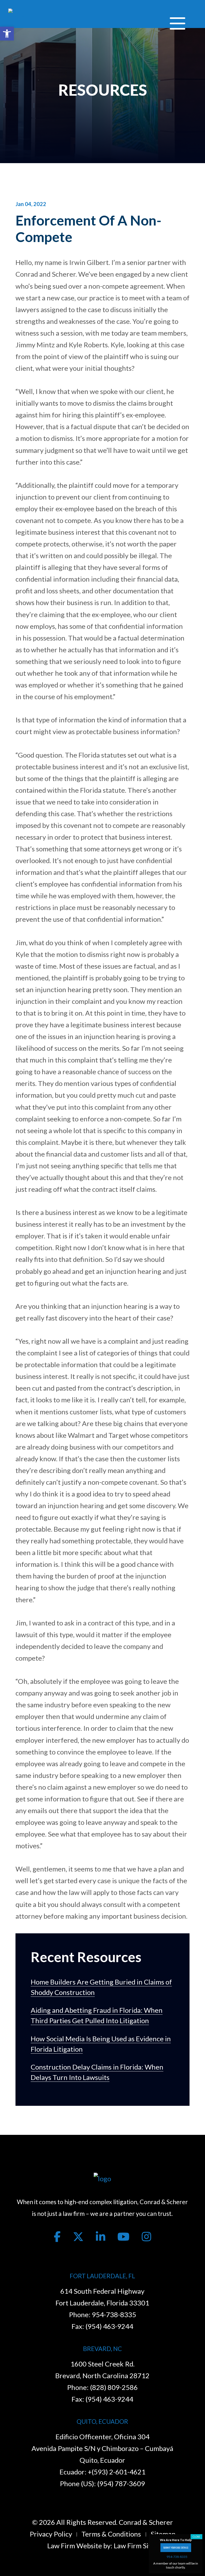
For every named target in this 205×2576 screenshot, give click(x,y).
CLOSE (196, 2537)
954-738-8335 (114, 2315)
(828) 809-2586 (114, 2387)
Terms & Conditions (111, 2534)
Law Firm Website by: (80, 2546)
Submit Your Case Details (176, 2547)
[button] (7, 34)
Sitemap (163, 2534)
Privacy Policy (51, 2534)
